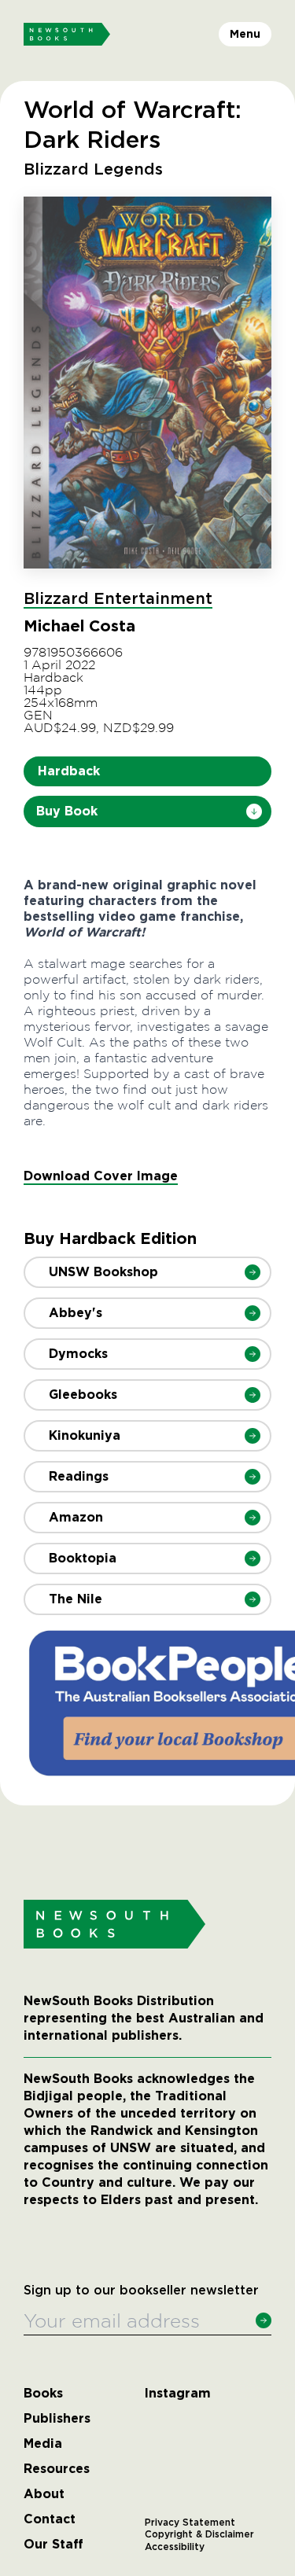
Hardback (69, 771)
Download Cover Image (101, 1176)
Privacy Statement (190, 2523)
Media (43, 2444)
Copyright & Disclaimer (199, 2534)
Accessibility (175, 2547)
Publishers (57, 2419)
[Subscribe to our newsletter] (264, 2320)
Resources (57, 2469)
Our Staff (53, 2545)
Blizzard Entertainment (118, 599)
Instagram (178, 2394)
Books (43, 2394)
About (44, 2494)
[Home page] (67, 35)
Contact (50, 2519)
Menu (245, 34)
